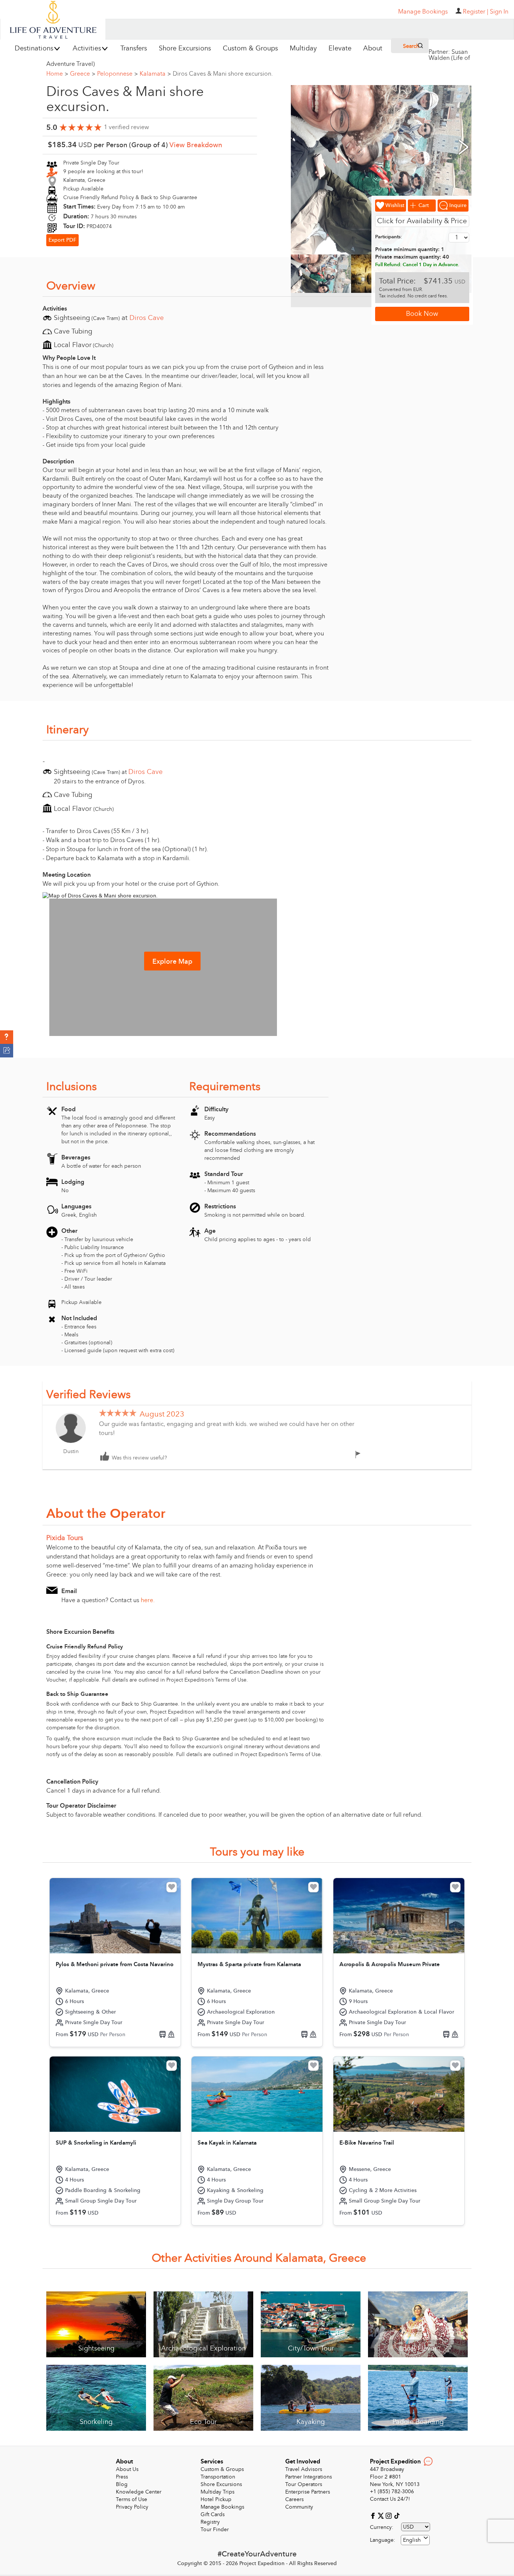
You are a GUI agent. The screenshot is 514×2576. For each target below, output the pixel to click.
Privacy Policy (132, 2507)
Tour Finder (215, 2530)
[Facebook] (374, 2515)
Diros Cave (147, 318)
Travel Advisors (304, 2469)
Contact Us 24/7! (390, 2499)
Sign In (499, 12)
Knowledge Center (139, 2492)
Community (299, 2507)
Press (122, 2477)
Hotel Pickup (216, 2499)
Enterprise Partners (308, 2492)
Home (57, 74)
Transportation (218, 2477)
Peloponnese (117, 74)
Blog (122, 2484)
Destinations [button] (34, 48)
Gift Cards (213, 2514)
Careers (294, 2499)
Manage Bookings (222, 2507)
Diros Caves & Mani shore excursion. (223, 74)
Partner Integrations (309, 2477)
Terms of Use (132, 2499)
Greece (83, 74)
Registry (210, 2522)
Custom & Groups (222, 2469)
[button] (7, 1037)
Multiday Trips (217, 2492)
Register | (476, 12)
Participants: (389, 237)
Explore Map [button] (172, 962)
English (412, 2540)
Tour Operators (304, 2484)
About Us (127, 2469)
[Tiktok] (397, 2515)
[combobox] (415, 2540)
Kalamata (155, 74)
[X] (382, 2515)
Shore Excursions (221, 2484)
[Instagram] (390, 2515)
